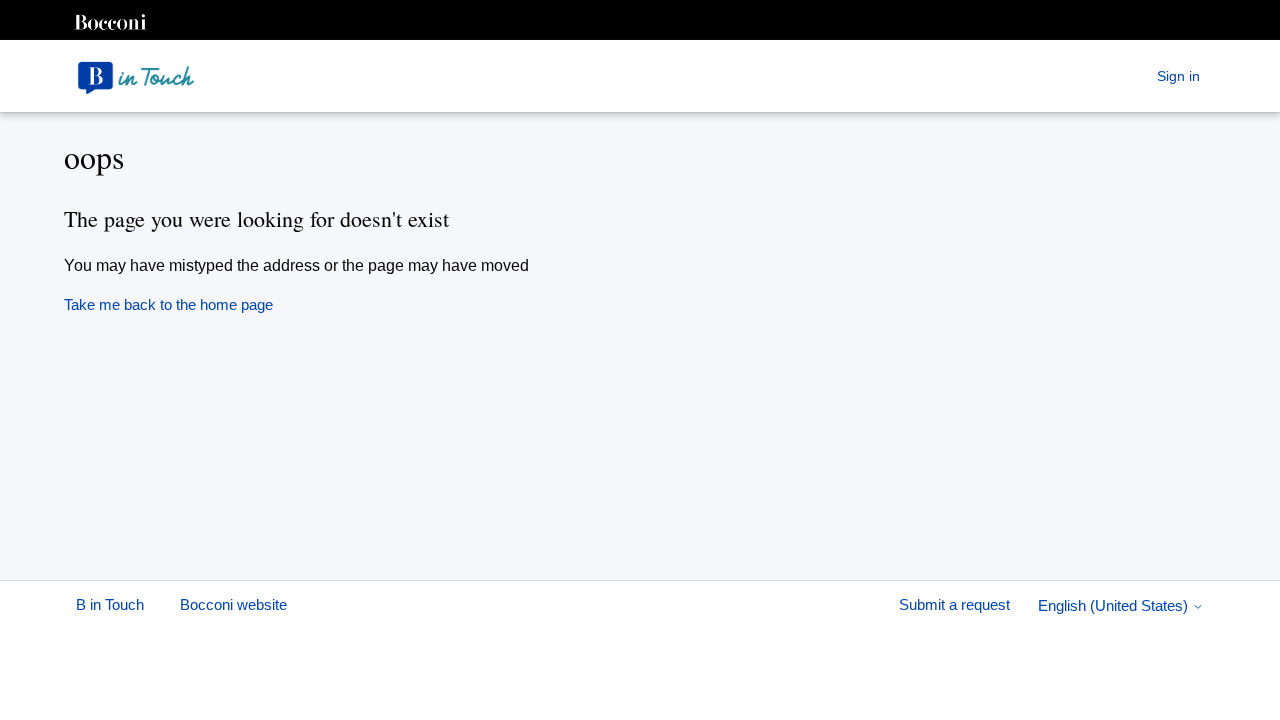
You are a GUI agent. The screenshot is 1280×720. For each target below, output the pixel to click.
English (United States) (1115, 605)
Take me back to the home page (168, 304)
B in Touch (110, 604)
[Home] (136, 76)
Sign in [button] (1178, 76)
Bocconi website (233, 604)
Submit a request (956, 604)
